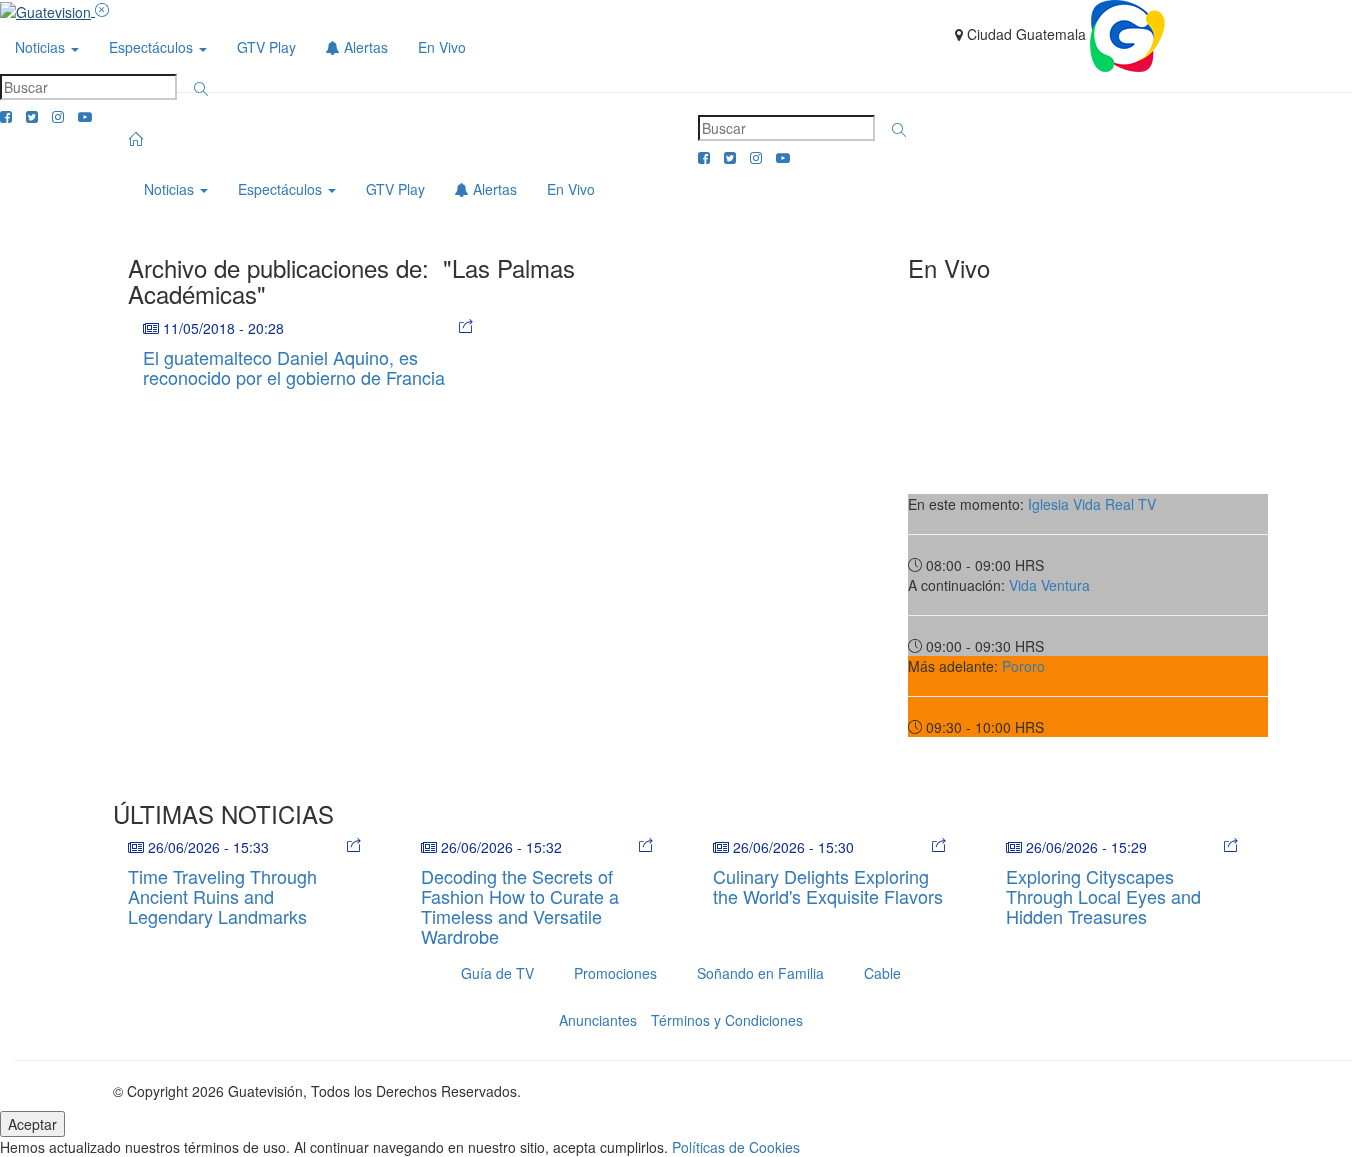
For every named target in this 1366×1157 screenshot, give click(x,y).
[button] (201, 89)
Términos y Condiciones (727, 1020)
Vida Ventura (1049, 585)
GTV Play (266, 47)
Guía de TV (497, 973)
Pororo (1023, 666)
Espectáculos (153, 47)
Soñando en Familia (760, 973)
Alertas (364, 47)
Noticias (42, 47)
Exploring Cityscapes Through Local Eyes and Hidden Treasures (1103, 896)
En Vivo (442, 47)
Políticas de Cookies (736, 1147)
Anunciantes (598, 1020)
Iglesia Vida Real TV (1092, 504)
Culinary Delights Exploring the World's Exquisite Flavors (828, 886)
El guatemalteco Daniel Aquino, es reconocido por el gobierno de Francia (294, 367)
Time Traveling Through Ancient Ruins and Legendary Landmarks (222, 896)
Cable (882, 973)
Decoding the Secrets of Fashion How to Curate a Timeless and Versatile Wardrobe (520, 905)
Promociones (615, 973)
